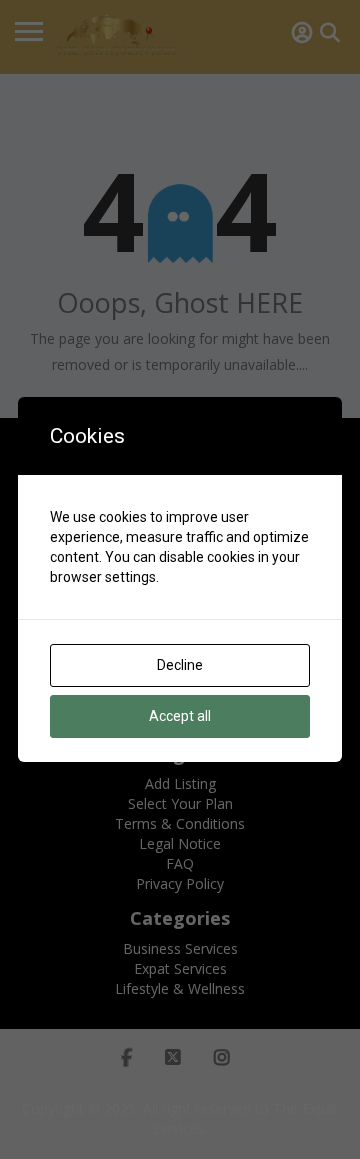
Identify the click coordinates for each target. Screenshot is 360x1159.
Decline (180, 665)
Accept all (180, 716)
